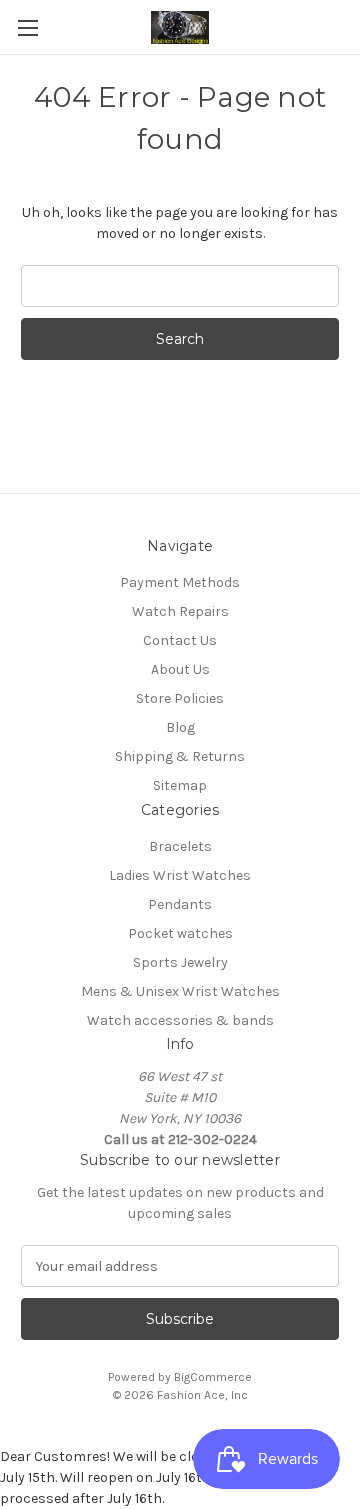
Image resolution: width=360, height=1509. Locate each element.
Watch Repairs (180, 611)
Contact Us (180, 640)
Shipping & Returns (180, 756)
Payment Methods (180, 582)
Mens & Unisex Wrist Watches (180, 991)
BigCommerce (213, 1377)
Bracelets (180, 846)
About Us (180, 669)
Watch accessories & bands (180, 1020)
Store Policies (180, 698)
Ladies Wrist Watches (180, 875)
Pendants (180, 904)
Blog (180, 727)
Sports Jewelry (180, 962)
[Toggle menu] (27, 27)
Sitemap (180, 785)
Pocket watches (180, 933)
